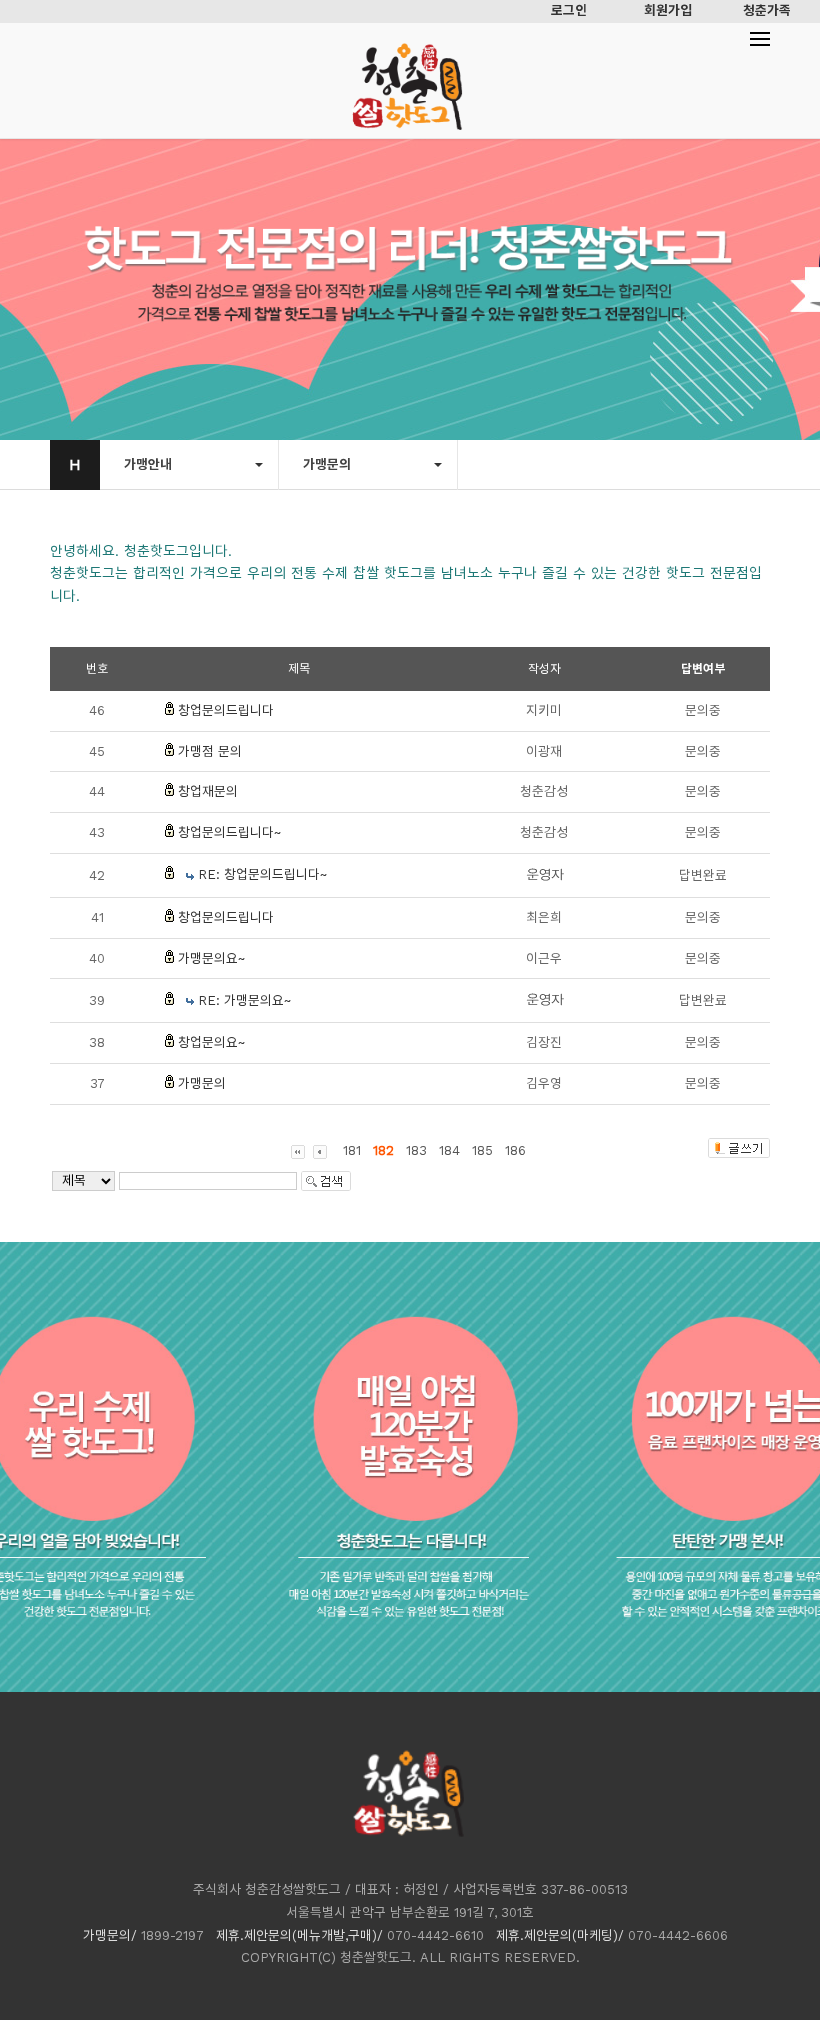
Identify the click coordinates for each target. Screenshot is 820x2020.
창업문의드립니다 (226, 710)
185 (482, 1150)
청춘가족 (767, 10)
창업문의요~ (211, 1042)
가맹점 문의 (210, 751)
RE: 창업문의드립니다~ (262, 874)
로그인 (569, 10)
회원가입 (668, 10)
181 (352, 1150)
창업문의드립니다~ (229, 832)
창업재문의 (208, 791)
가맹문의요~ (211, 958)
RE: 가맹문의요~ (244, 1000)
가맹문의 (202, 1083)
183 (416, 1150)
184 (449, 1150)
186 (515, 1150)
